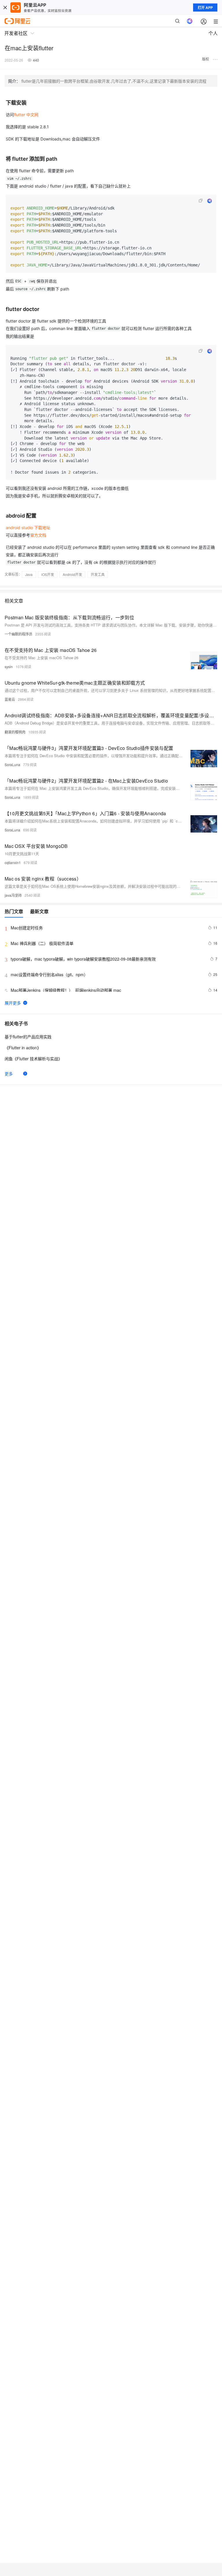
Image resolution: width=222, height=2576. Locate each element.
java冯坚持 (13, 895)
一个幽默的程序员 (18, 634)
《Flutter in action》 (23, 1048)
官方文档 (38, 535)
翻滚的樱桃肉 (15, 732)
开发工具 (98, 574)
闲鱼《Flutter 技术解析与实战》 (33, 1059)
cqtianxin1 (13, 862)
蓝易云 (10, 699)
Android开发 (72, 574)
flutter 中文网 (26, 115)
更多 (9, 1074)
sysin (9, 667)
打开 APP (205, 8)
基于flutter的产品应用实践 (28, 1037)
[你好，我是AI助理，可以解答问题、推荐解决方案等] (190, 21)
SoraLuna (12, 765)
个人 (213, 33)
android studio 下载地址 (28, 528)
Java (29, 574)
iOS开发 (48, 574)
